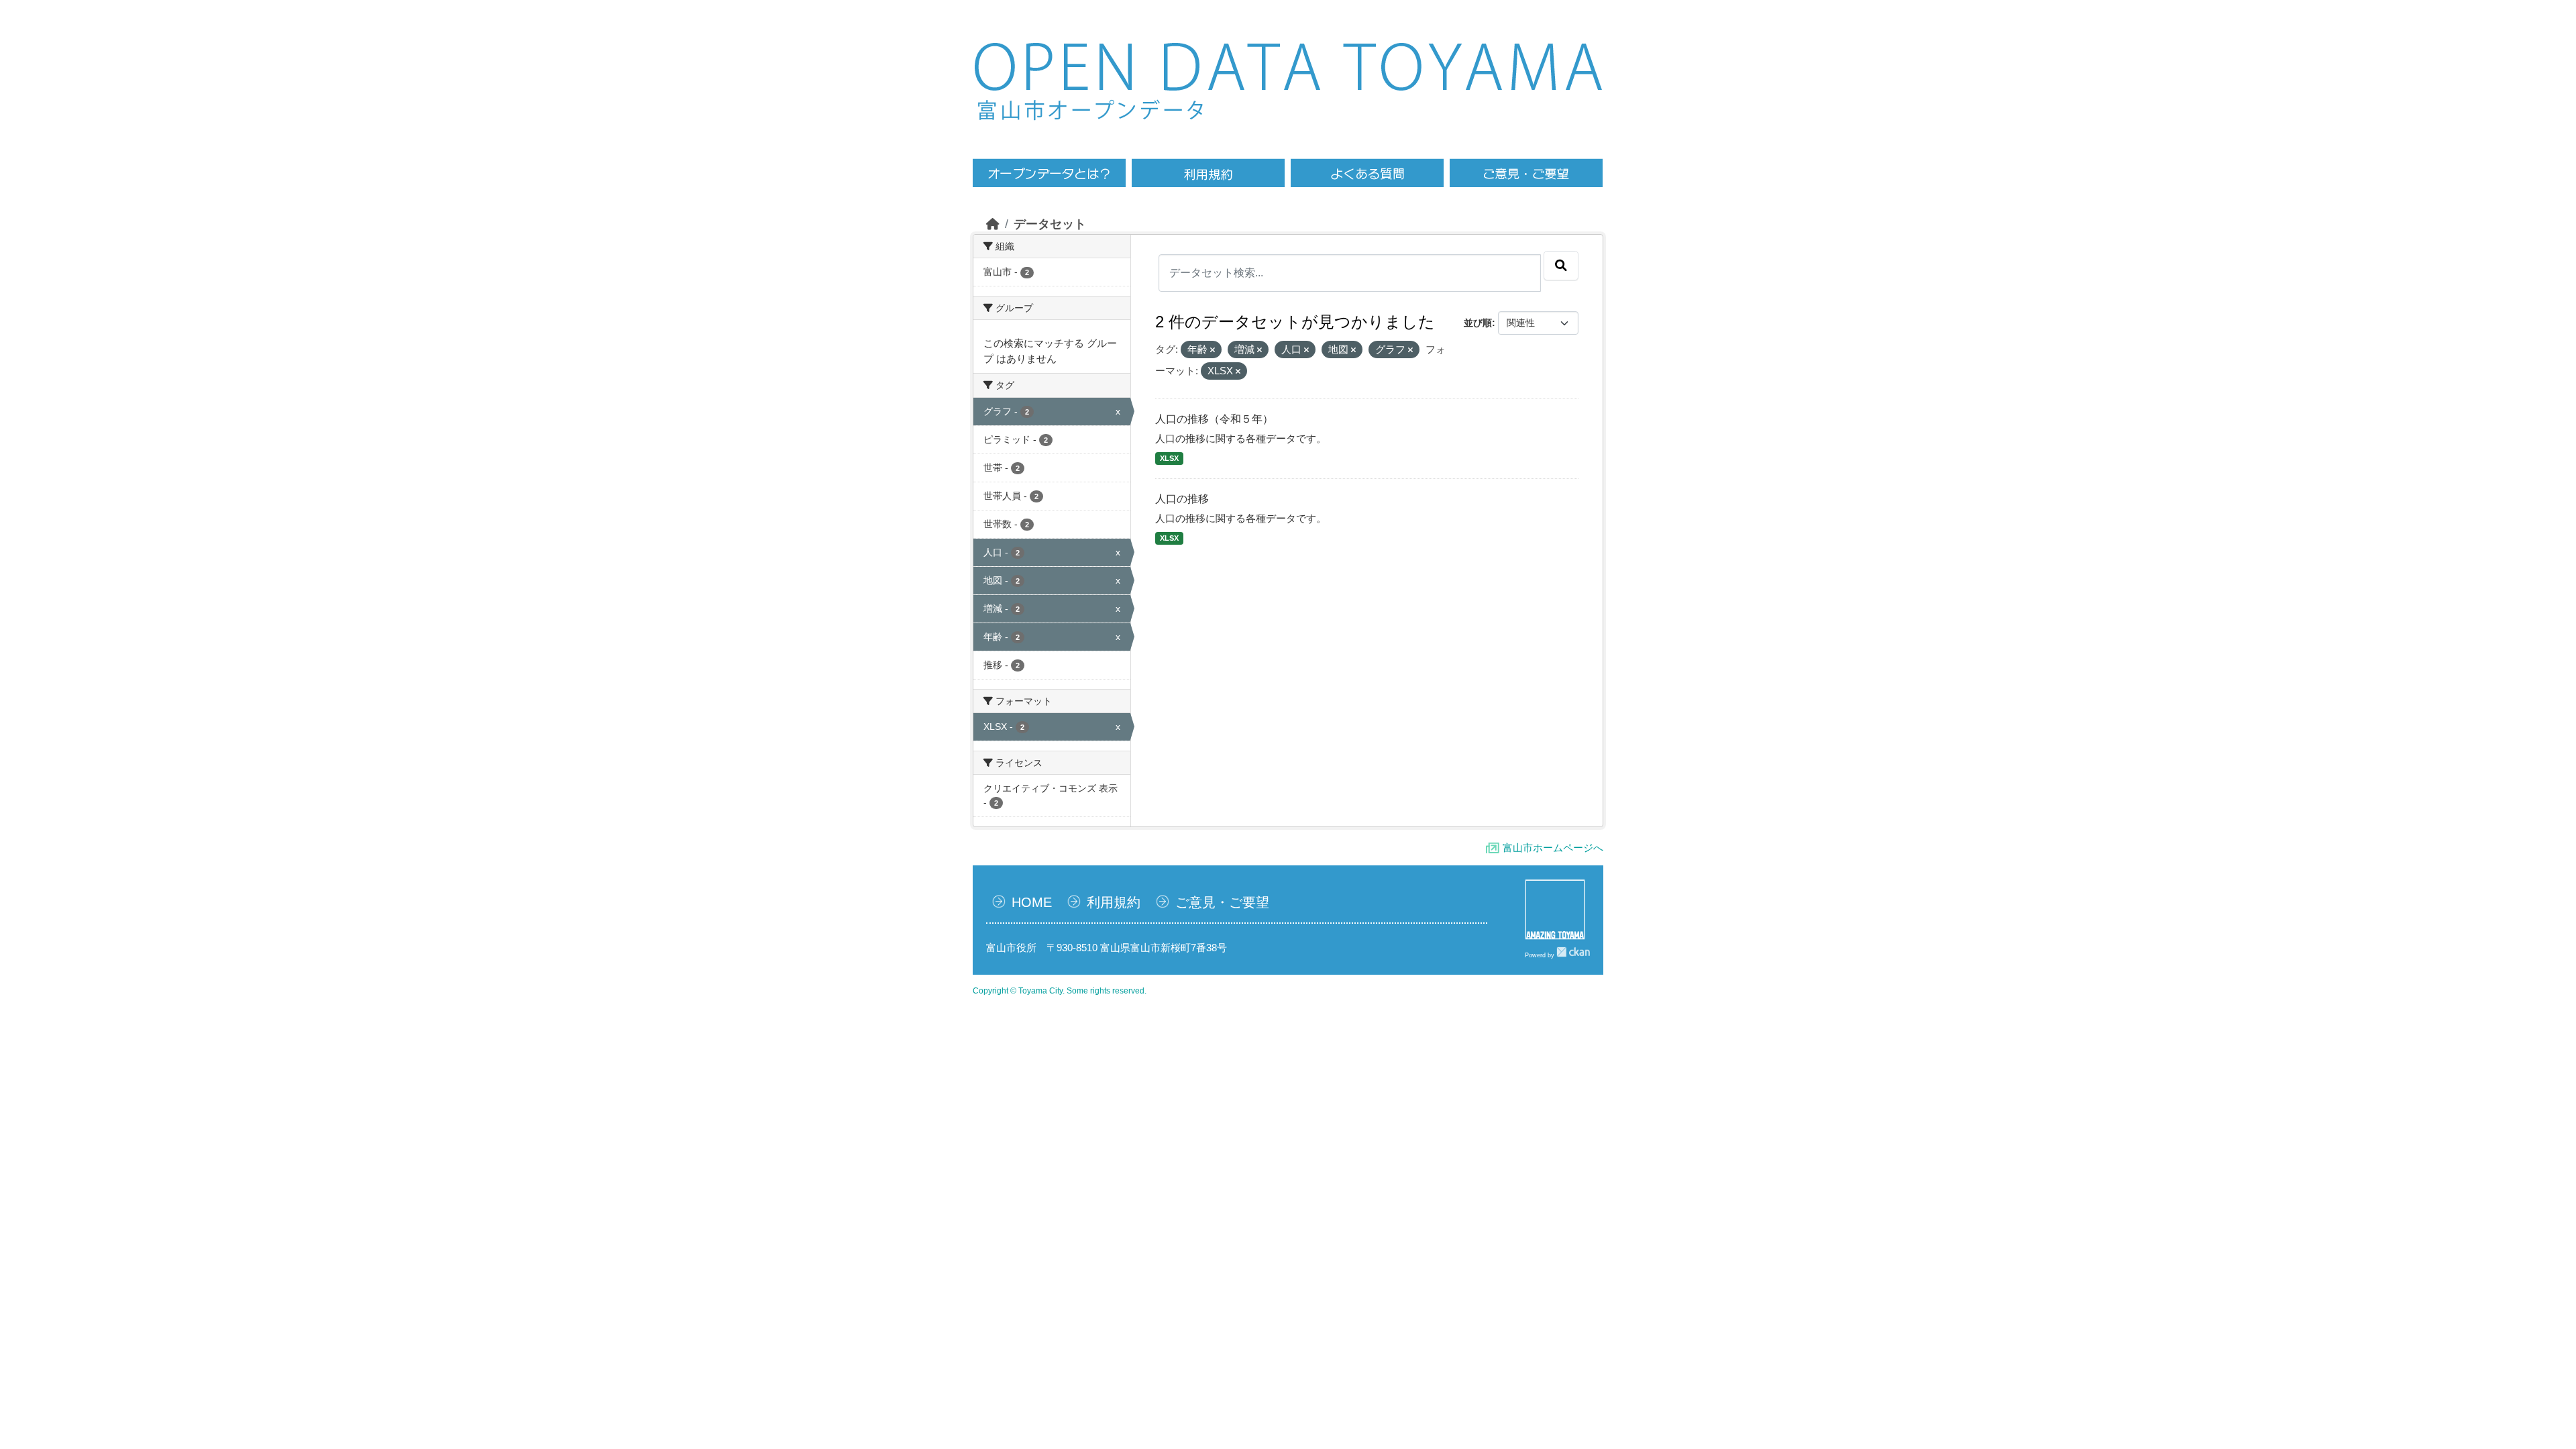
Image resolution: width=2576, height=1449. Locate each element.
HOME (1032, 902)
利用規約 (1114, 902)
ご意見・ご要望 (1222, 902)
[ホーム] (993, 224)
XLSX (1169, 458)
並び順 (1478, 323)
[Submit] (1561, 266)
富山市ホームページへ (1553, 848)
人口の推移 (1182, 499)
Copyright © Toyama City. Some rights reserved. (1060, 991)
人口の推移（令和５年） (1214, 419)
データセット (1050, 224)
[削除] (1213, 350)
